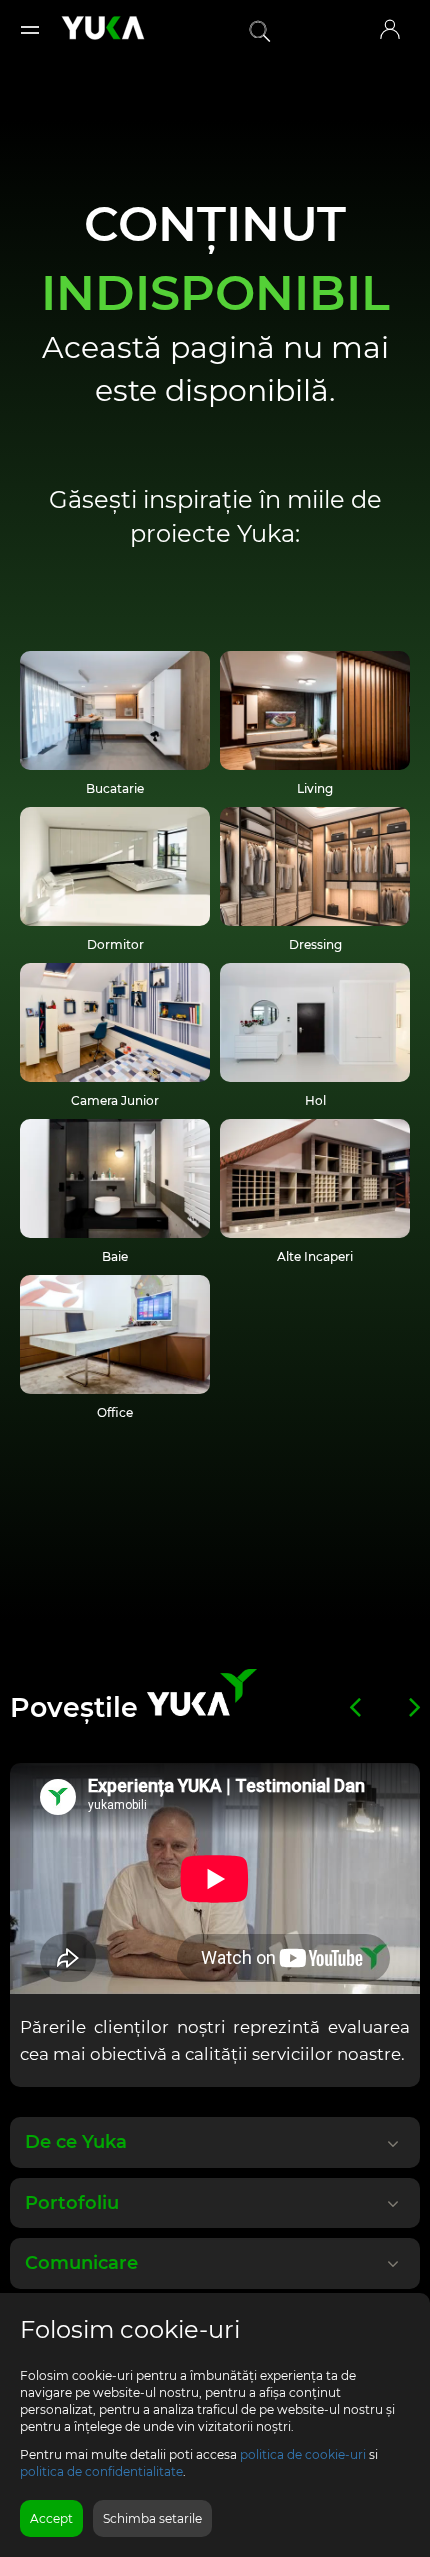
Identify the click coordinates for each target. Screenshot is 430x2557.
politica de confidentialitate (101, 2471)
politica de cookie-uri (303, 2454)
